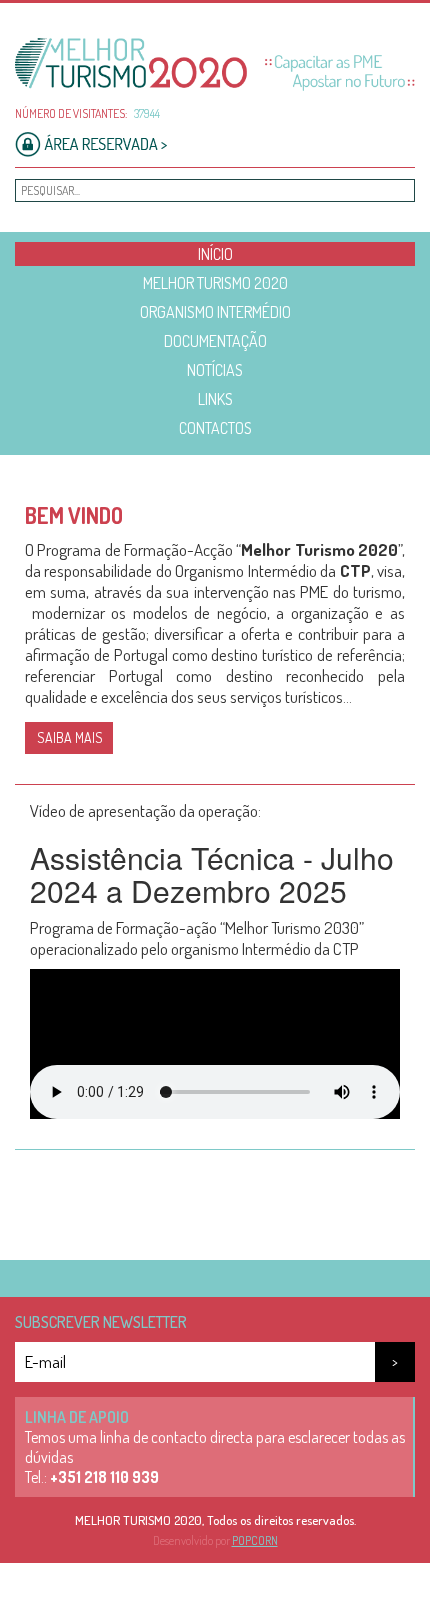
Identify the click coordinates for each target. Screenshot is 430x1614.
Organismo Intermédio (215, 312)
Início (215, 254)
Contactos (215, 428)
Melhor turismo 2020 (215, 283)
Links (215, 399)
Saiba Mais (70, 737)
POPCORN (255, 1540)
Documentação (215, 341)
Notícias (215, 370)
